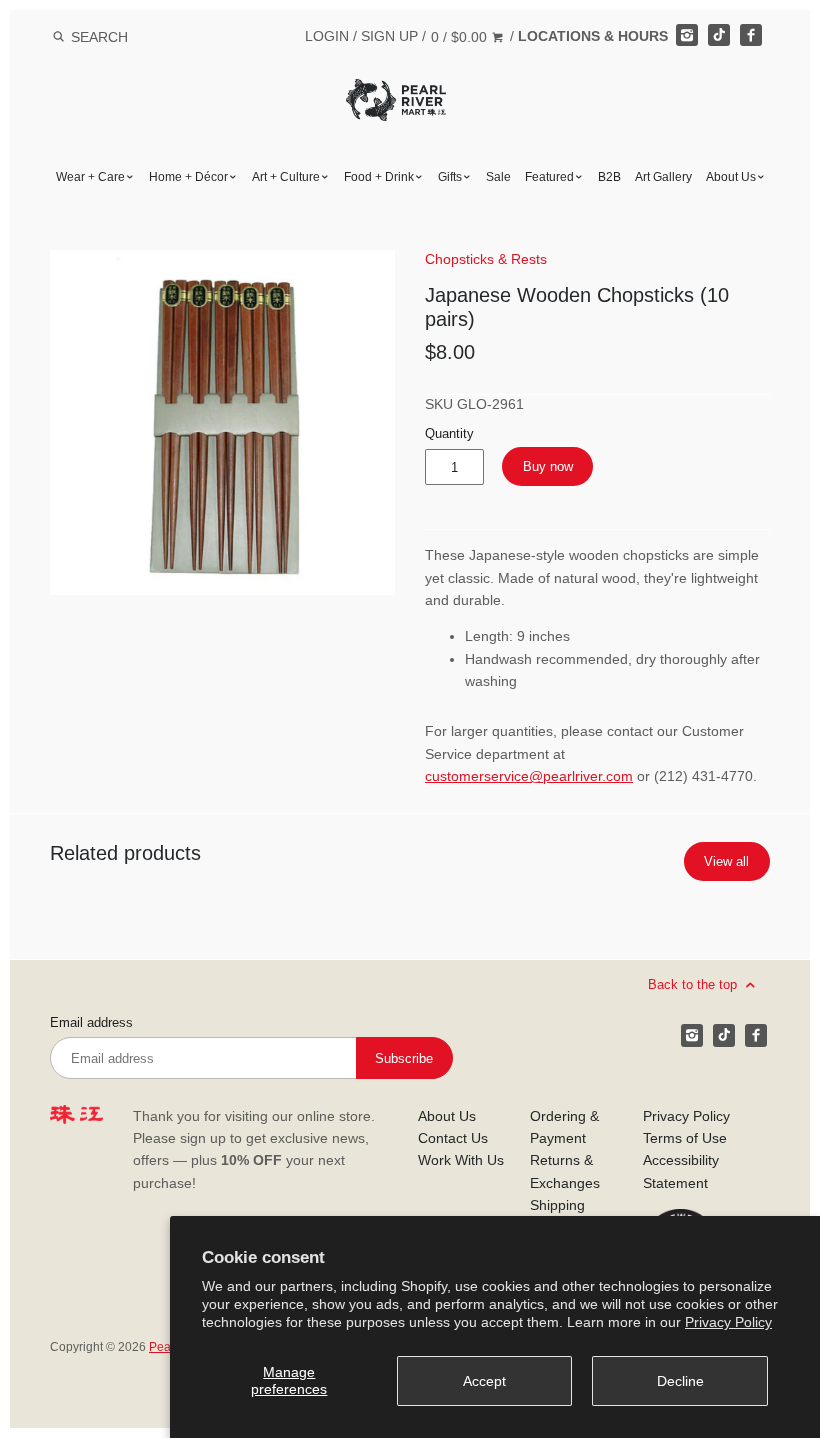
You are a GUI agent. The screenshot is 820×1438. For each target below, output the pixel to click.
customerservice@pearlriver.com (529, 776)
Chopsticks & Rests (486, 259)
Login (327, 36)
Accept (484, 1381)
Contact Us (453, 1138)
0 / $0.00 (461, 37)
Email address (91, 1023)
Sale (498, 177)
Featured (549, 177)
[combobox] (126, 36)
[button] (222, 422)
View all (726, 861)
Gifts (450, 177)
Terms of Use (685, 1138)
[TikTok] (719, 35)
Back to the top (694, 984)
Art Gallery (663, 177)
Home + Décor (188, 177)
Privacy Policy (728, 1322)
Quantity (449, 434)
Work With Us (461, 1160)
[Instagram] (687, 35)
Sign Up (389, 36)
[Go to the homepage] (396, 93)
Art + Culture (286, 177)
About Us (731, 177)
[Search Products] (58, 37)
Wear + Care (90, 177)
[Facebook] (751, 35)
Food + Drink (379, 177)
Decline (680, 1381)
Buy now (548, 466)
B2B (609, 177)
